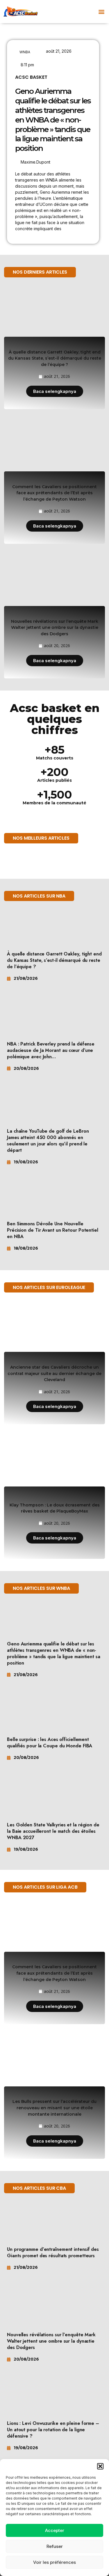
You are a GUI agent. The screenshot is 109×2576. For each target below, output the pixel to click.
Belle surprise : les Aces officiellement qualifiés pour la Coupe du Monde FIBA (50, 1743)
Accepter (55, 2530)
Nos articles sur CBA (39, 2188)
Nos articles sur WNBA (41, 1588)
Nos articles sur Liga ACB (45, 1887)
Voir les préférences (54, 2562)
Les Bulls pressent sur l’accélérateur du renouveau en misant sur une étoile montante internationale (54, 2108)
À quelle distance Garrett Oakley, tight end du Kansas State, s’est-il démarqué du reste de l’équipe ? (55, 358)
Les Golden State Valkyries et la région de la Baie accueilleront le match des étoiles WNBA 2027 (53, 1831)
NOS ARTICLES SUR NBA (39, 896)
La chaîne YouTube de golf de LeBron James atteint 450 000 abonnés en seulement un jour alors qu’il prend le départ (48, 1141)
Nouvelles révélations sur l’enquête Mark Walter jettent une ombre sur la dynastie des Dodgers (55, 628)
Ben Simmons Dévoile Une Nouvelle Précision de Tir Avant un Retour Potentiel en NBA (53, 1230)
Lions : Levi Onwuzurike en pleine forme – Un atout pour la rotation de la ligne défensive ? (53, 2430)
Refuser (55, 2546)
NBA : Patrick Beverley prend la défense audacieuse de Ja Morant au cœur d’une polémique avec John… (51, 1050)
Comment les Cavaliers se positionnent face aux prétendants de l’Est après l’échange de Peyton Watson (54, 493)
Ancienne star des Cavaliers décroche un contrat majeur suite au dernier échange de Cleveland (54, 1373)
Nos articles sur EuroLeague (49, 1287)
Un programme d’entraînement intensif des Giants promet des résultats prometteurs (53, 2252)
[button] (100, 2466)
